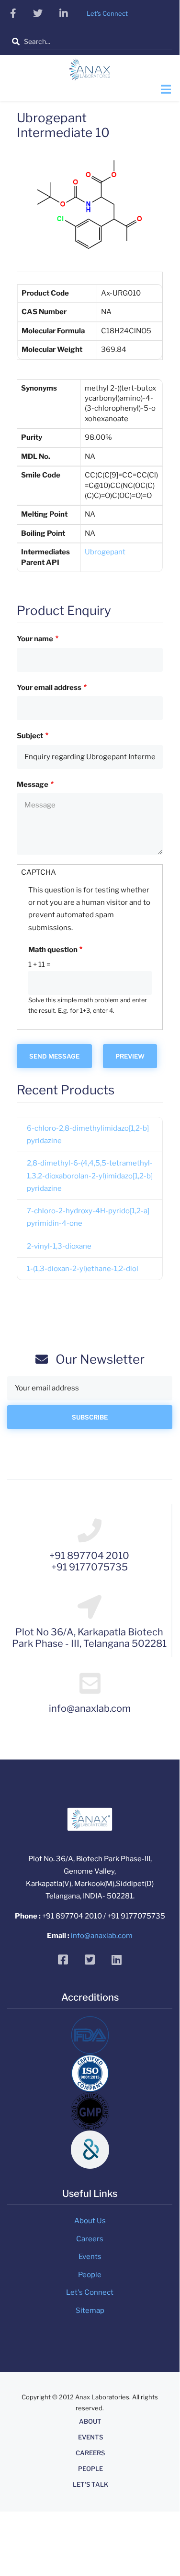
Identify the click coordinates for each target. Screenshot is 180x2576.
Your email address (49, 688)
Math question (53, 950)
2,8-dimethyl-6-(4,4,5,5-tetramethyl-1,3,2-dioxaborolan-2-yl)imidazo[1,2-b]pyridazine (90, 1176)
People (90, 2275)
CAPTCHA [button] (39, 872)
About (90, 2422)
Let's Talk (90, 2485)
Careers (90, 2239)
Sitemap (90, 2311)
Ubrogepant (105, 552)
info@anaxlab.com (102, 1936)
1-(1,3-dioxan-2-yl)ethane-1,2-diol (83, 1269)
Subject (30, 736)
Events (90, 2257)
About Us (90, 2221)
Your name (35, 639)
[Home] (90, 73)
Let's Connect (90, 2292)
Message (33, 784)
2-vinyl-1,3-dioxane (59, 1246)
